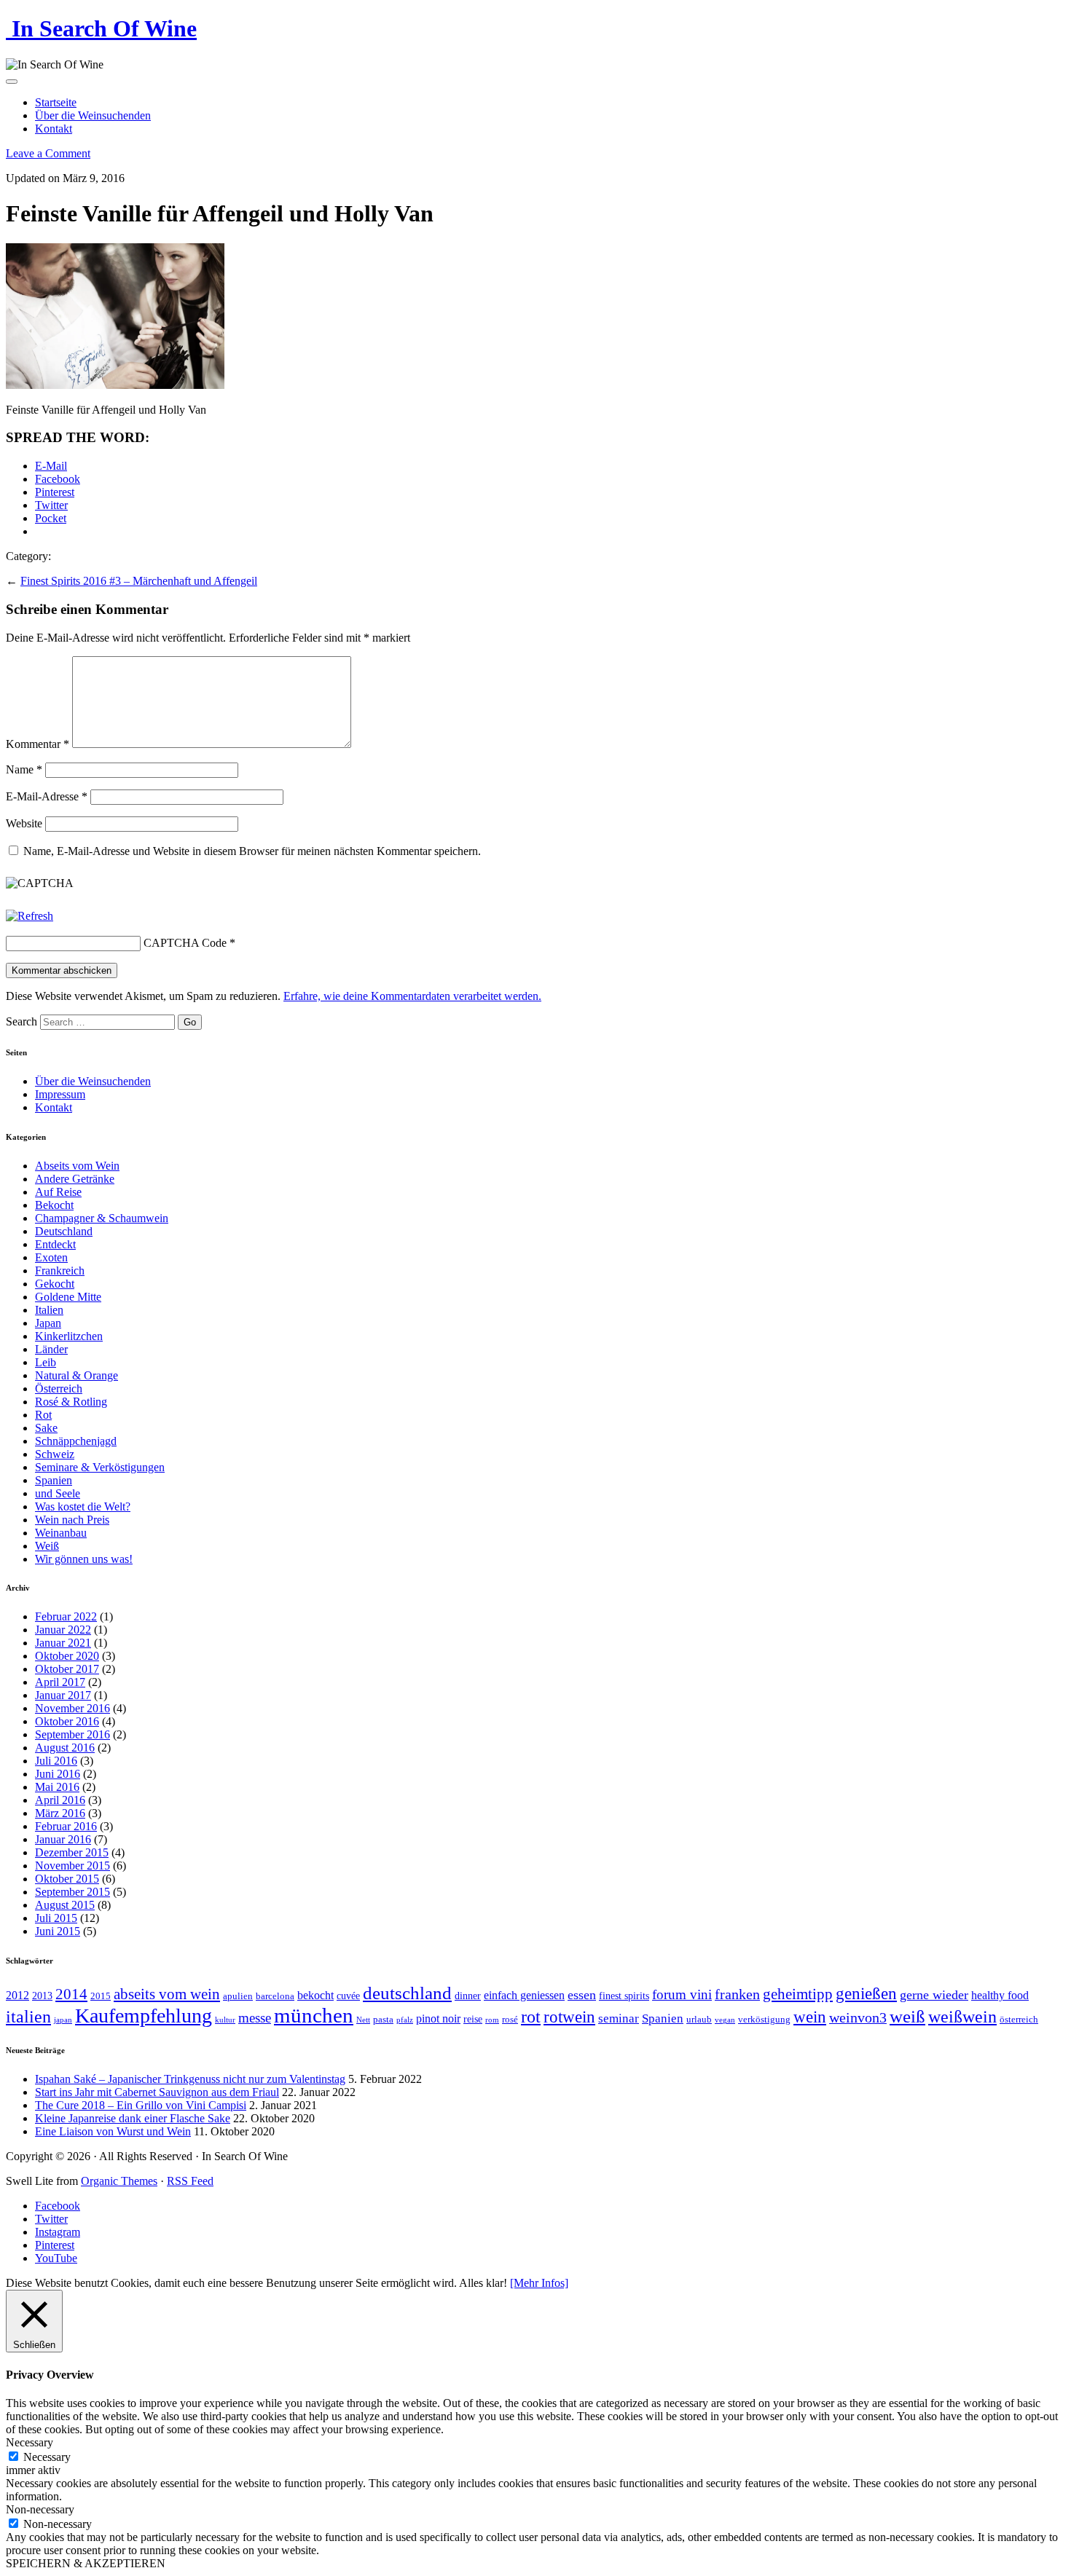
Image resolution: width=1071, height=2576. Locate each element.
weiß (907, 2016)
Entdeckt (55, 1244)
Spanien (54, 1480)
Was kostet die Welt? (83, 1506)
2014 (71, 1994)
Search (21, 1021)
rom (492, 2020)
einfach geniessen (524, 1995)
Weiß (47, 1546)
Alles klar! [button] (483, 2283)
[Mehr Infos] (539, 2283)
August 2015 (65, 1905)
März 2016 (60, 1813)
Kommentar (38, 744)
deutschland (407, 1993)
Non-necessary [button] (40, 2509)
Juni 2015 (58, 1931)
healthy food (1000, 1995)
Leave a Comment (48, 153)
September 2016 (72, 1734)
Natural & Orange (76, 1375)
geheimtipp (798, 1994)
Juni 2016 (58, 1774)
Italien (49, 1310)
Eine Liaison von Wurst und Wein (113, 2131)
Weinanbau (61, 1533)
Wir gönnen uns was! (84, 1559)
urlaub (699, 2020)
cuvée (348, 1996)
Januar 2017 (63, 1695)
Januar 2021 (63, 1643)
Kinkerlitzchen (69, 1336)
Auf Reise (58, 1192)
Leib (46, 1362)
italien (28, 2017)
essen (582, 1995)
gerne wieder (934, 1995)
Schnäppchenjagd (76, 1441)
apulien (238, 1996)
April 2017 (60, 1682)
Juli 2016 (56, 1761)
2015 (101, 1996)
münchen (314, 2015)
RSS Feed (190, 2181)
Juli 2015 (56, 1918)
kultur (225, 2020)
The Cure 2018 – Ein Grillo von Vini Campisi (141, 2105)
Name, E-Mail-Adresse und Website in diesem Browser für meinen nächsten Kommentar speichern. (252, 851)
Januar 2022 (63, 1630)
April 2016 (60, 1800)
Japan (48, 1323)
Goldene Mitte (68, 1297)
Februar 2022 (66, 1616)
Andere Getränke (75, 1179)
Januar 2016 (63, 1839)
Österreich (59, 1389)
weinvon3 (858, 2017)
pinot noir (438, 2018)
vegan (725, 2020)
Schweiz (55, 1454)
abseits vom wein (167, 1994)
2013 (42, 1996)
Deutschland (64, 1231)
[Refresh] (30, 916)
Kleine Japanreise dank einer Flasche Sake (133, 2118)
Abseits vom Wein (77, 1166)
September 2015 (72, 1892)
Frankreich (60, 1271)
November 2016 (72, 1708)
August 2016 (65, 1748)
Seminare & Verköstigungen (100, 1467)
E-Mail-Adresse (47, 796)
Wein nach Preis (72, 1520)
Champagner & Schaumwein (102, 1218)
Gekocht (55, 1284)
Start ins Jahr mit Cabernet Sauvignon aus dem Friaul (157, 2092)
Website (24, 823)
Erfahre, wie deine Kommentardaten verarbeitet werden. (412, 996)
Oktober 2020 (67, 1656)
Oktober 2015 (67, 1879)
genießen (866, 1994)
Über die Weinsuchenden (93, 115)
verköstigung (764, 2020)
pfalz (405, 2020)
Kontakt (54, 129)
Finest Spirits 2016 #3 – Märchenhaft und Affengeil (139, 581)
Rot (43, 1415)
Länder (51, 1349)
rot (531, 2017)
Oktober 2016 (67, 1721)
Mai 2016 (57, 1787)
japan (63, 2020)
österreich (1019, 2020)
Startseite (56, 102)
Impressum (60, 1094)
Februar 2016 (66, 1826)
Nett (363, 2020)
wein (810, 2017)
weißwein (962, 2016)
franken (737, 1994)
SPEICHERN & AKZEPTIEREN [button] (86, 2563)
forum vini (682, 1994)
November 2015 (72, 1866)
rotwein (569, 2017)
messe (255, 2018)
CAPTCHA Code (185, 943)
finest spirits (624, 1996)
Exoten (51, 1257)
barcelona (275, 1996)
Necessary (47, 2457)
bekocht (315, 1995)
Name (24, 769)
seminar (619, 2018)
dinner (468, 1996)
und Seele (58, 1493)
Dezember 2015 (72, 1852)
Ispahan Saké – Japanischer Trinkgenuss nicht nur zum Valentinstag (190, 2079)
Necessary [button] (30, 2442)
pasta (383, 2020)
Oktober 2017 (67, 1669)
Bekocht (54, 1205)
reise (473, 2019)
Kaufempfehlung (144, 2016)
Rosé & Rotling (71, 1402)
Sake (46, 1428)
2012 (17, 1995)
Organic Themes (119, 2181)
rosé (510, 2020)
